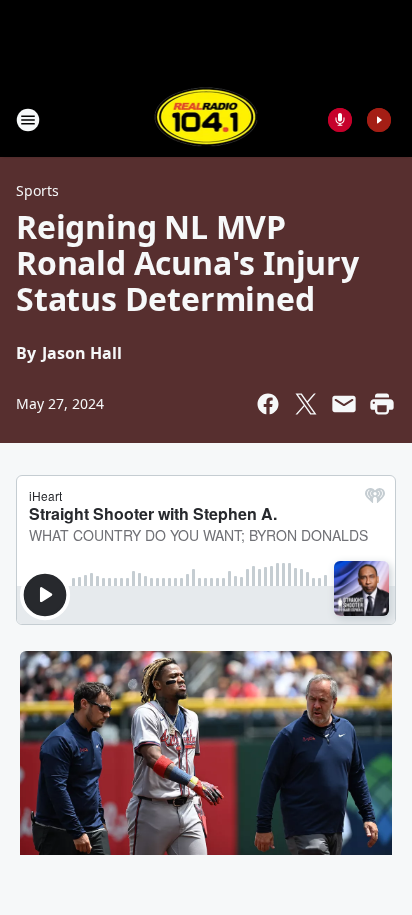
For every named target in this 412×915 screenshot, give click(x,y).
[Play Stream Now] (379, 120)
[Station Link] (206, 119)
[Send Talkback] (340, 120)
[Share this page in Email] (344, 404)
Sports (37, 190)
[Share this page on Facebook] (268, 404)
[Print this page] (382, 404)
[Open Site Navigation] (28, 120)
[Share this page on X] (306, 404)
